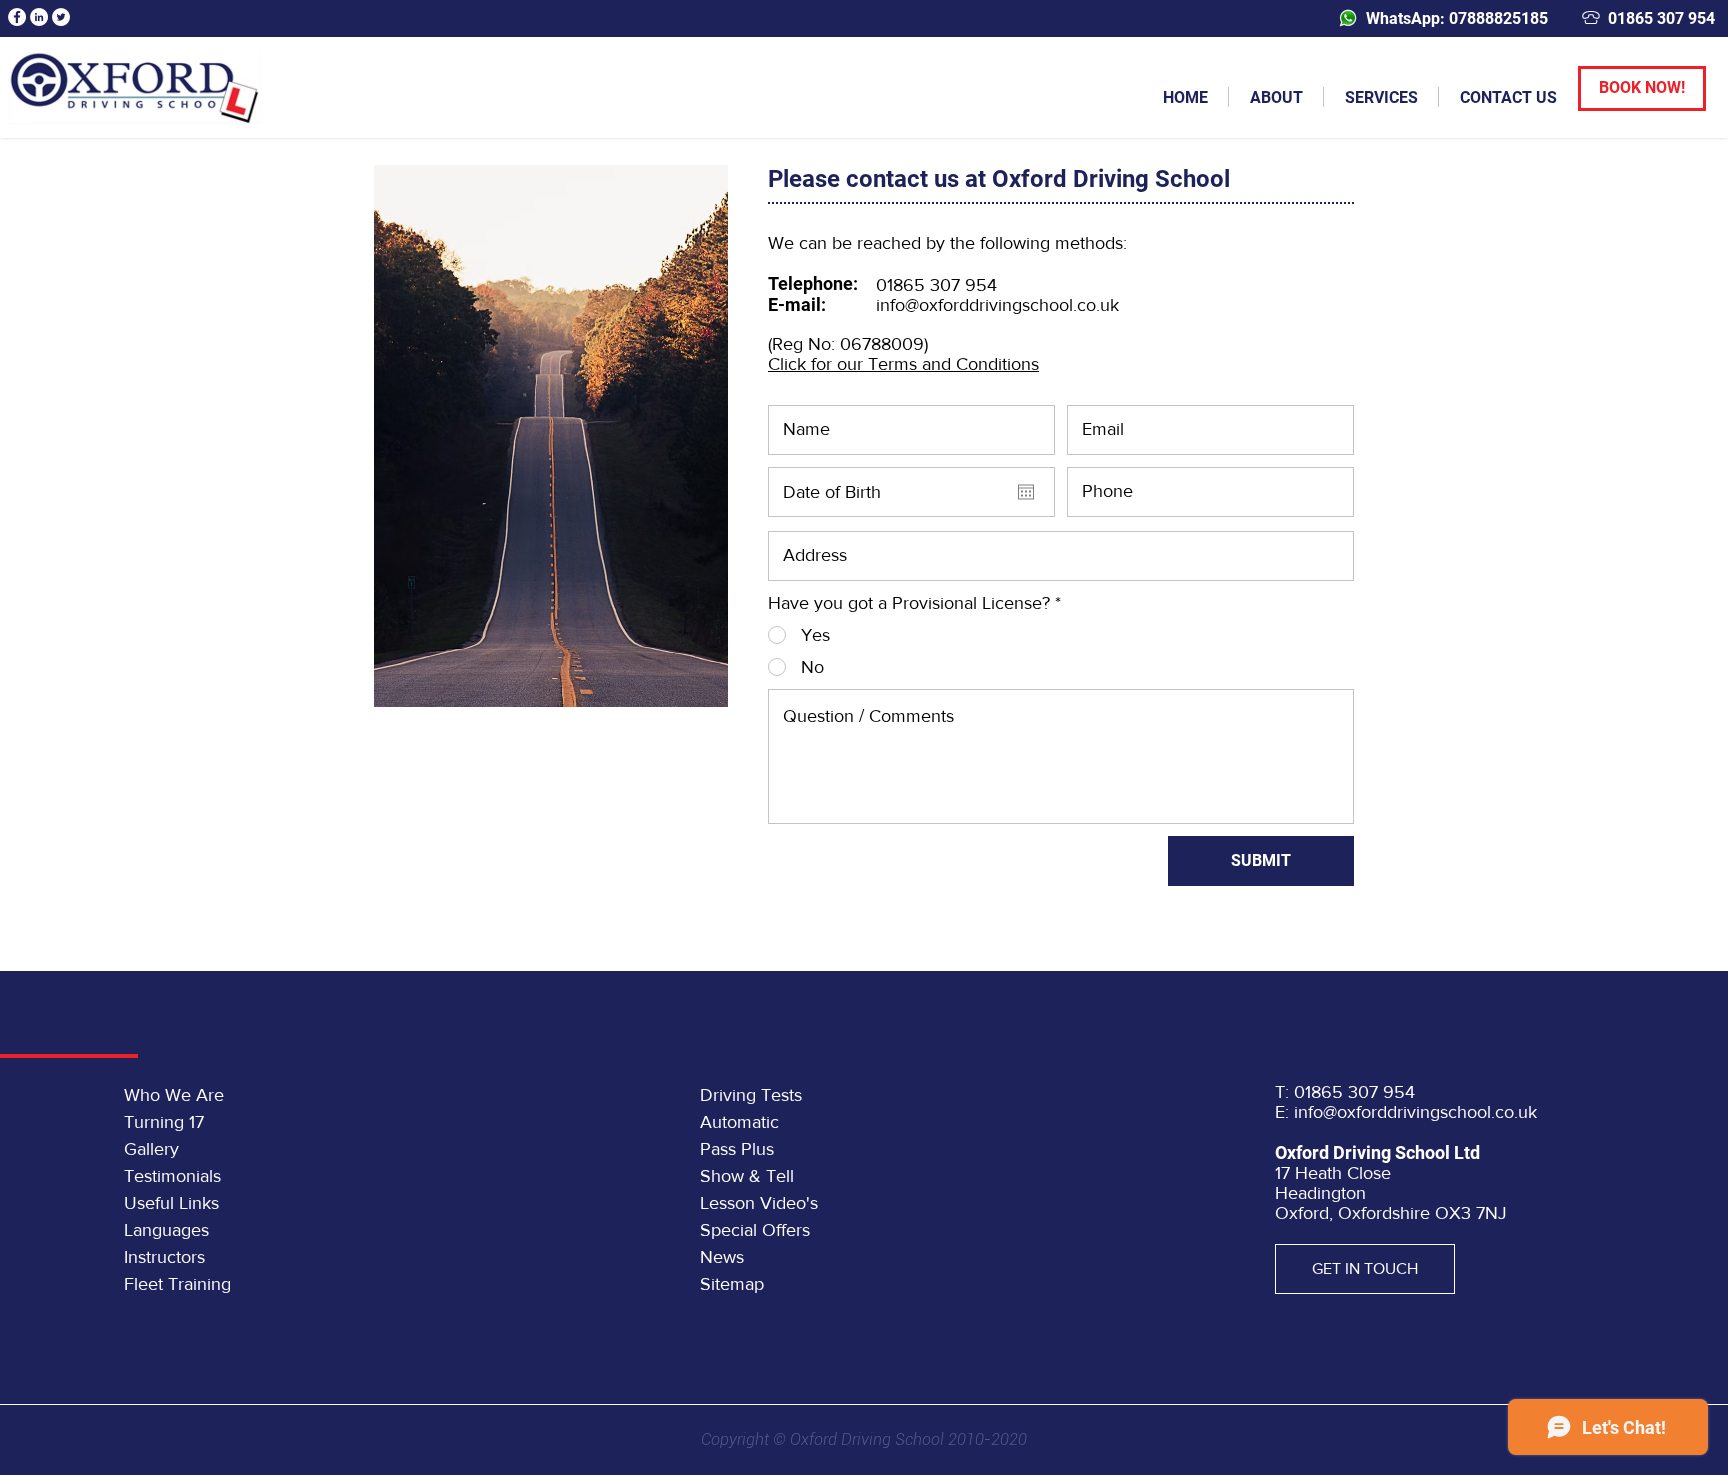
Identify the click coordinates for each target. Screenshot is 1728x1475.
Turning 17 (164, 1122)
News (722, 1257)
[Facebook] (17, 17)
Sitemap (732, 1284)
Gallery (151, 1149)
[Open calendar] (1026, 492)
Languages (166, 1230)
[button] (1276, 97)
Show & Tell (747, 1176)
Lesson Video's (759, 1203)
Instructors (164, 1257)
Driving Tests (751, 1095)
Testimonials (172, 1176)
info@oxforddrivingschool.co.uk (997, 305)
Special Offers (755, 1230)
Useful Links (171, 1203)
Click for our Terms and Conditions (903, 364)
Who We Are (174, 1095)
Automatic (739, 1122)
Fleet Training (177, 1284)
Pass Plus (737, 1149)
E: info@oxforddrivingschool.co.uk (1406, 1112)
